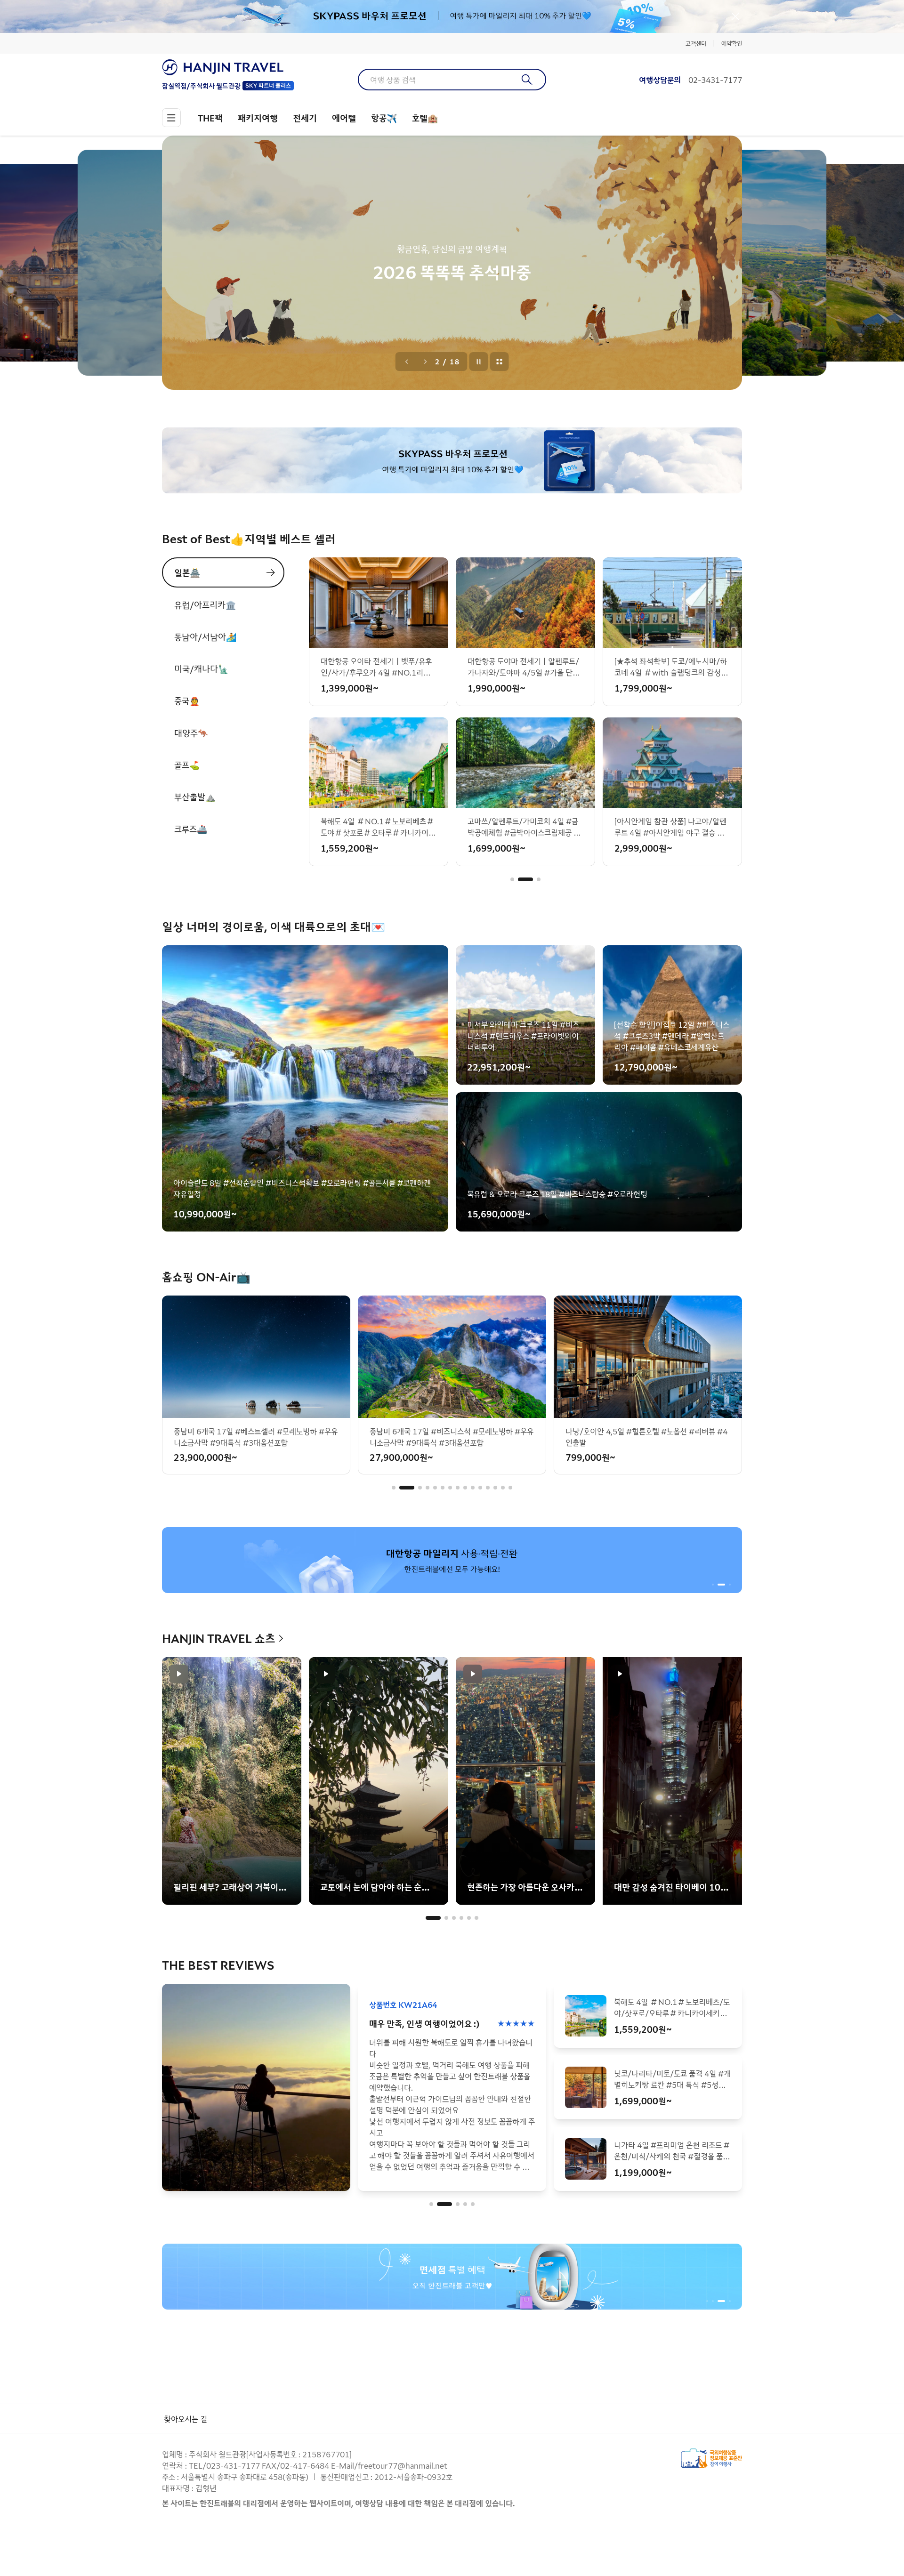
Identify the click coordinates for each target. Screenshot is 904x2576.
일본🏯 (187, 572)
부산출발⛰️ (195, 797)
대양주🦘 (191, 733)
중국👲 (187, 700)
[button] (512, 879)
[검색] (527, 80)
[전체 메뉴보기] (171, 118)
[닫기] (735, 16)
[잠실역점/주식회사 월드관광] (228, 67)
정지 (479, 362)
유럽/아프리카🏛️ (205, 604)
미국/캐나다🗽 (201, 668)
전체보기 (500, 362)
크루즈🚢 (191, 829)
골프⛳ (187, 765)
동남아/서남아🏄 (205, 636)
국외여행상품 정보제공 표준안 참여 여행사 (711, 2458)
